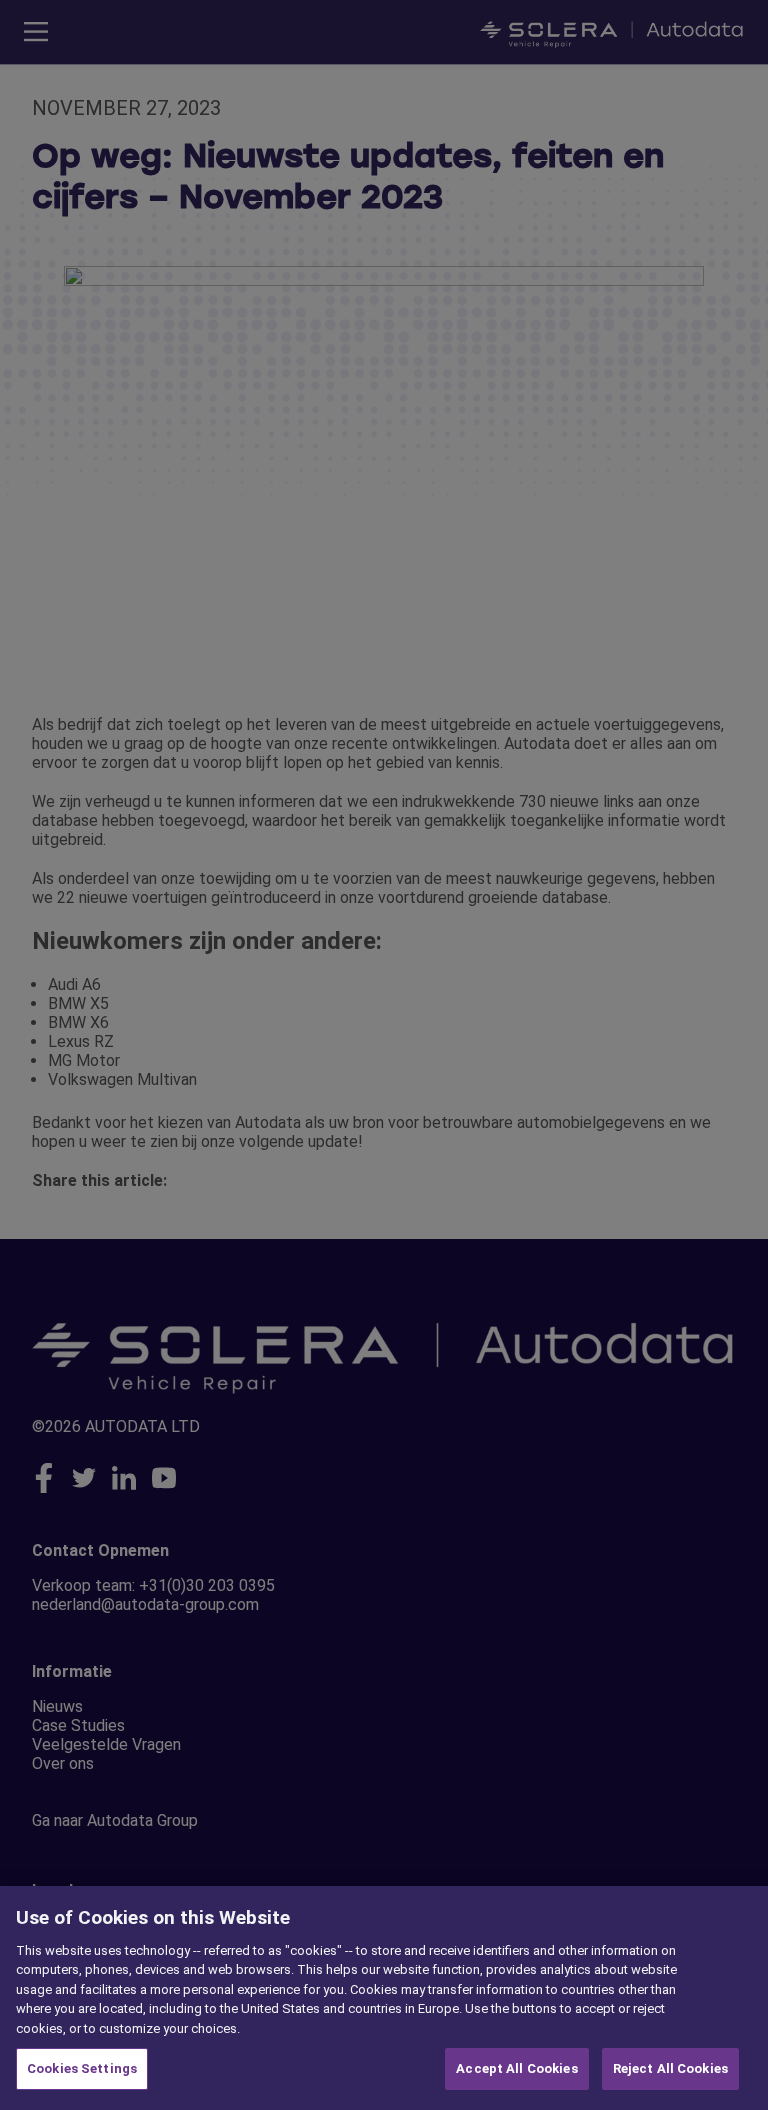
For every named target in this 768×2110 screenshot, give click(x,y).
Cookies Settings (82, 2068)
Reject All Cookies (670, 2068)
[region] (384, 1998)
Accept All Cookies (516, 2068)
